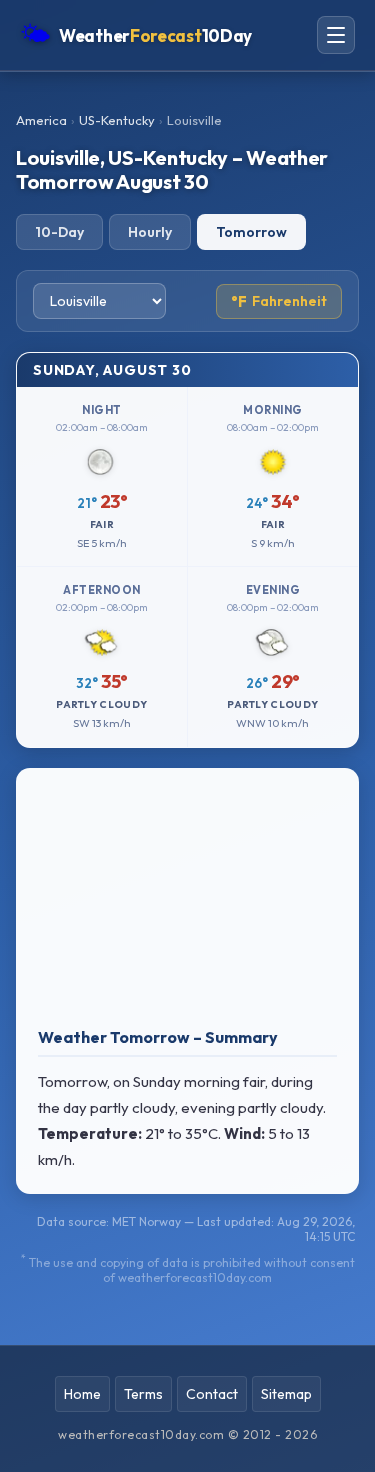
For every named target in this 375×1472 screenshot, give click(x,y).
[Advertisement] (187, 902)
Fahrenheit (279, 301)
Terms (143, 1394)
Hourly (150, 232)
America (41, 120)
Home (82, 1394)
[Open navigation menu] (336, 35)
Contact (212, 1394)
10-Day (59, 232)
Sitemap (286, 1394)
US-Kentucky (117, 120)
